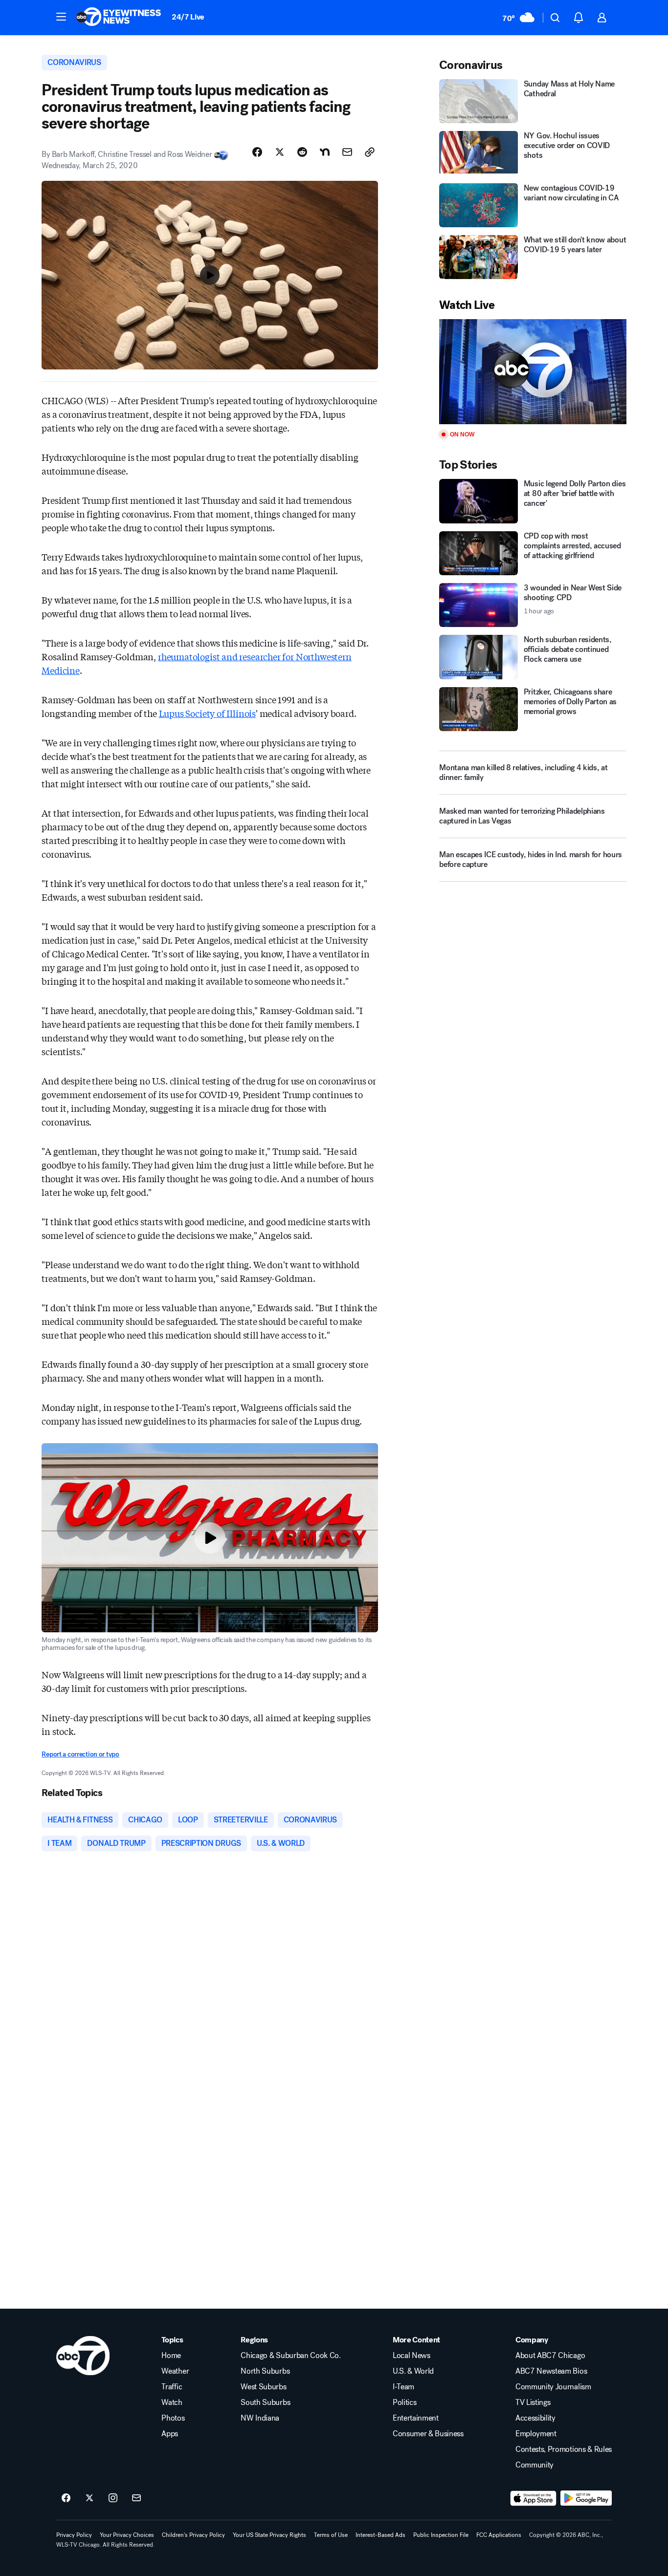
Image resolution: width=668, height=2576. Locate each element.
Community (534, 2465)
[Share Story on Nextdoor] (325, 152)
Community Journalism (553, 2387)
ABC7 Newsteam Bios (551, 2371)
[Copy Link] (370, 152)
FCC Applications (499, 2535)
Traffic (172, 2387)
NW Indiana (260, 2418)
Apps (170, 2434)
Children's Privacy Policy (193, 2535)
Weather (175, 2371)
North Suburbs (265, 2371)
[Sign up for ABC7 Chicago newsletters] (136, 2498)
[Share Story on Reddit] (302, 152)
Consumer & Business (428, 2434)
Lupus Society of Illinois (208, 713)
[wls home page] (83, 2356)
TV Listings (533, 2403)
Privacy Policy (74, 2535)
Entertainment (416, 2418)
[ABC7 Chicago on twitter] (89, 2498)
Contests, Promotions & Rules (564, 2449)
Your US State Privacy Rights (269, 2535)
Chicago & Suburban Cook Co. (290, 2356)
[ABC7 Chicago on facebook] (66, 2498)
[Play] (533, 372)
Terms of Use (331, 2535)
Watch (172, 2403)
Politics (404, 2403)
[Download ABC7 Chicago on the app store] (534, 2498)
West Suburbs (263, 2387)
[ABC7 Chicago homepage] (119, 18)
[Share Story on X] (280, 152)
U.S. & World (413, 2371)
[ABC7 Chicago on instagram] (113, 2498)
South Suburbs (265, 2403)
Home (171, 2356)
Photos (173, 2418)
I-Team (403, 2387)
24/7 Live (188, 17)
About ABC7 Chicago (550, 2356)
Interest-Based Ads (380, 2535)
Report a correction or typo (80, 1754)
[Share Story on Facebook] (257, 152)
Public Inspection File (441, 2535)
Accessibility (535, 2418)
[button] (61, 17)
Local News (412, 2356)
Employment (536, 2434)
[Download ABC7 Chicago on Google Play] (586, 2498)
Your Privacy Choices (127, 2535)
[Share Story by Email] (347, 152)
